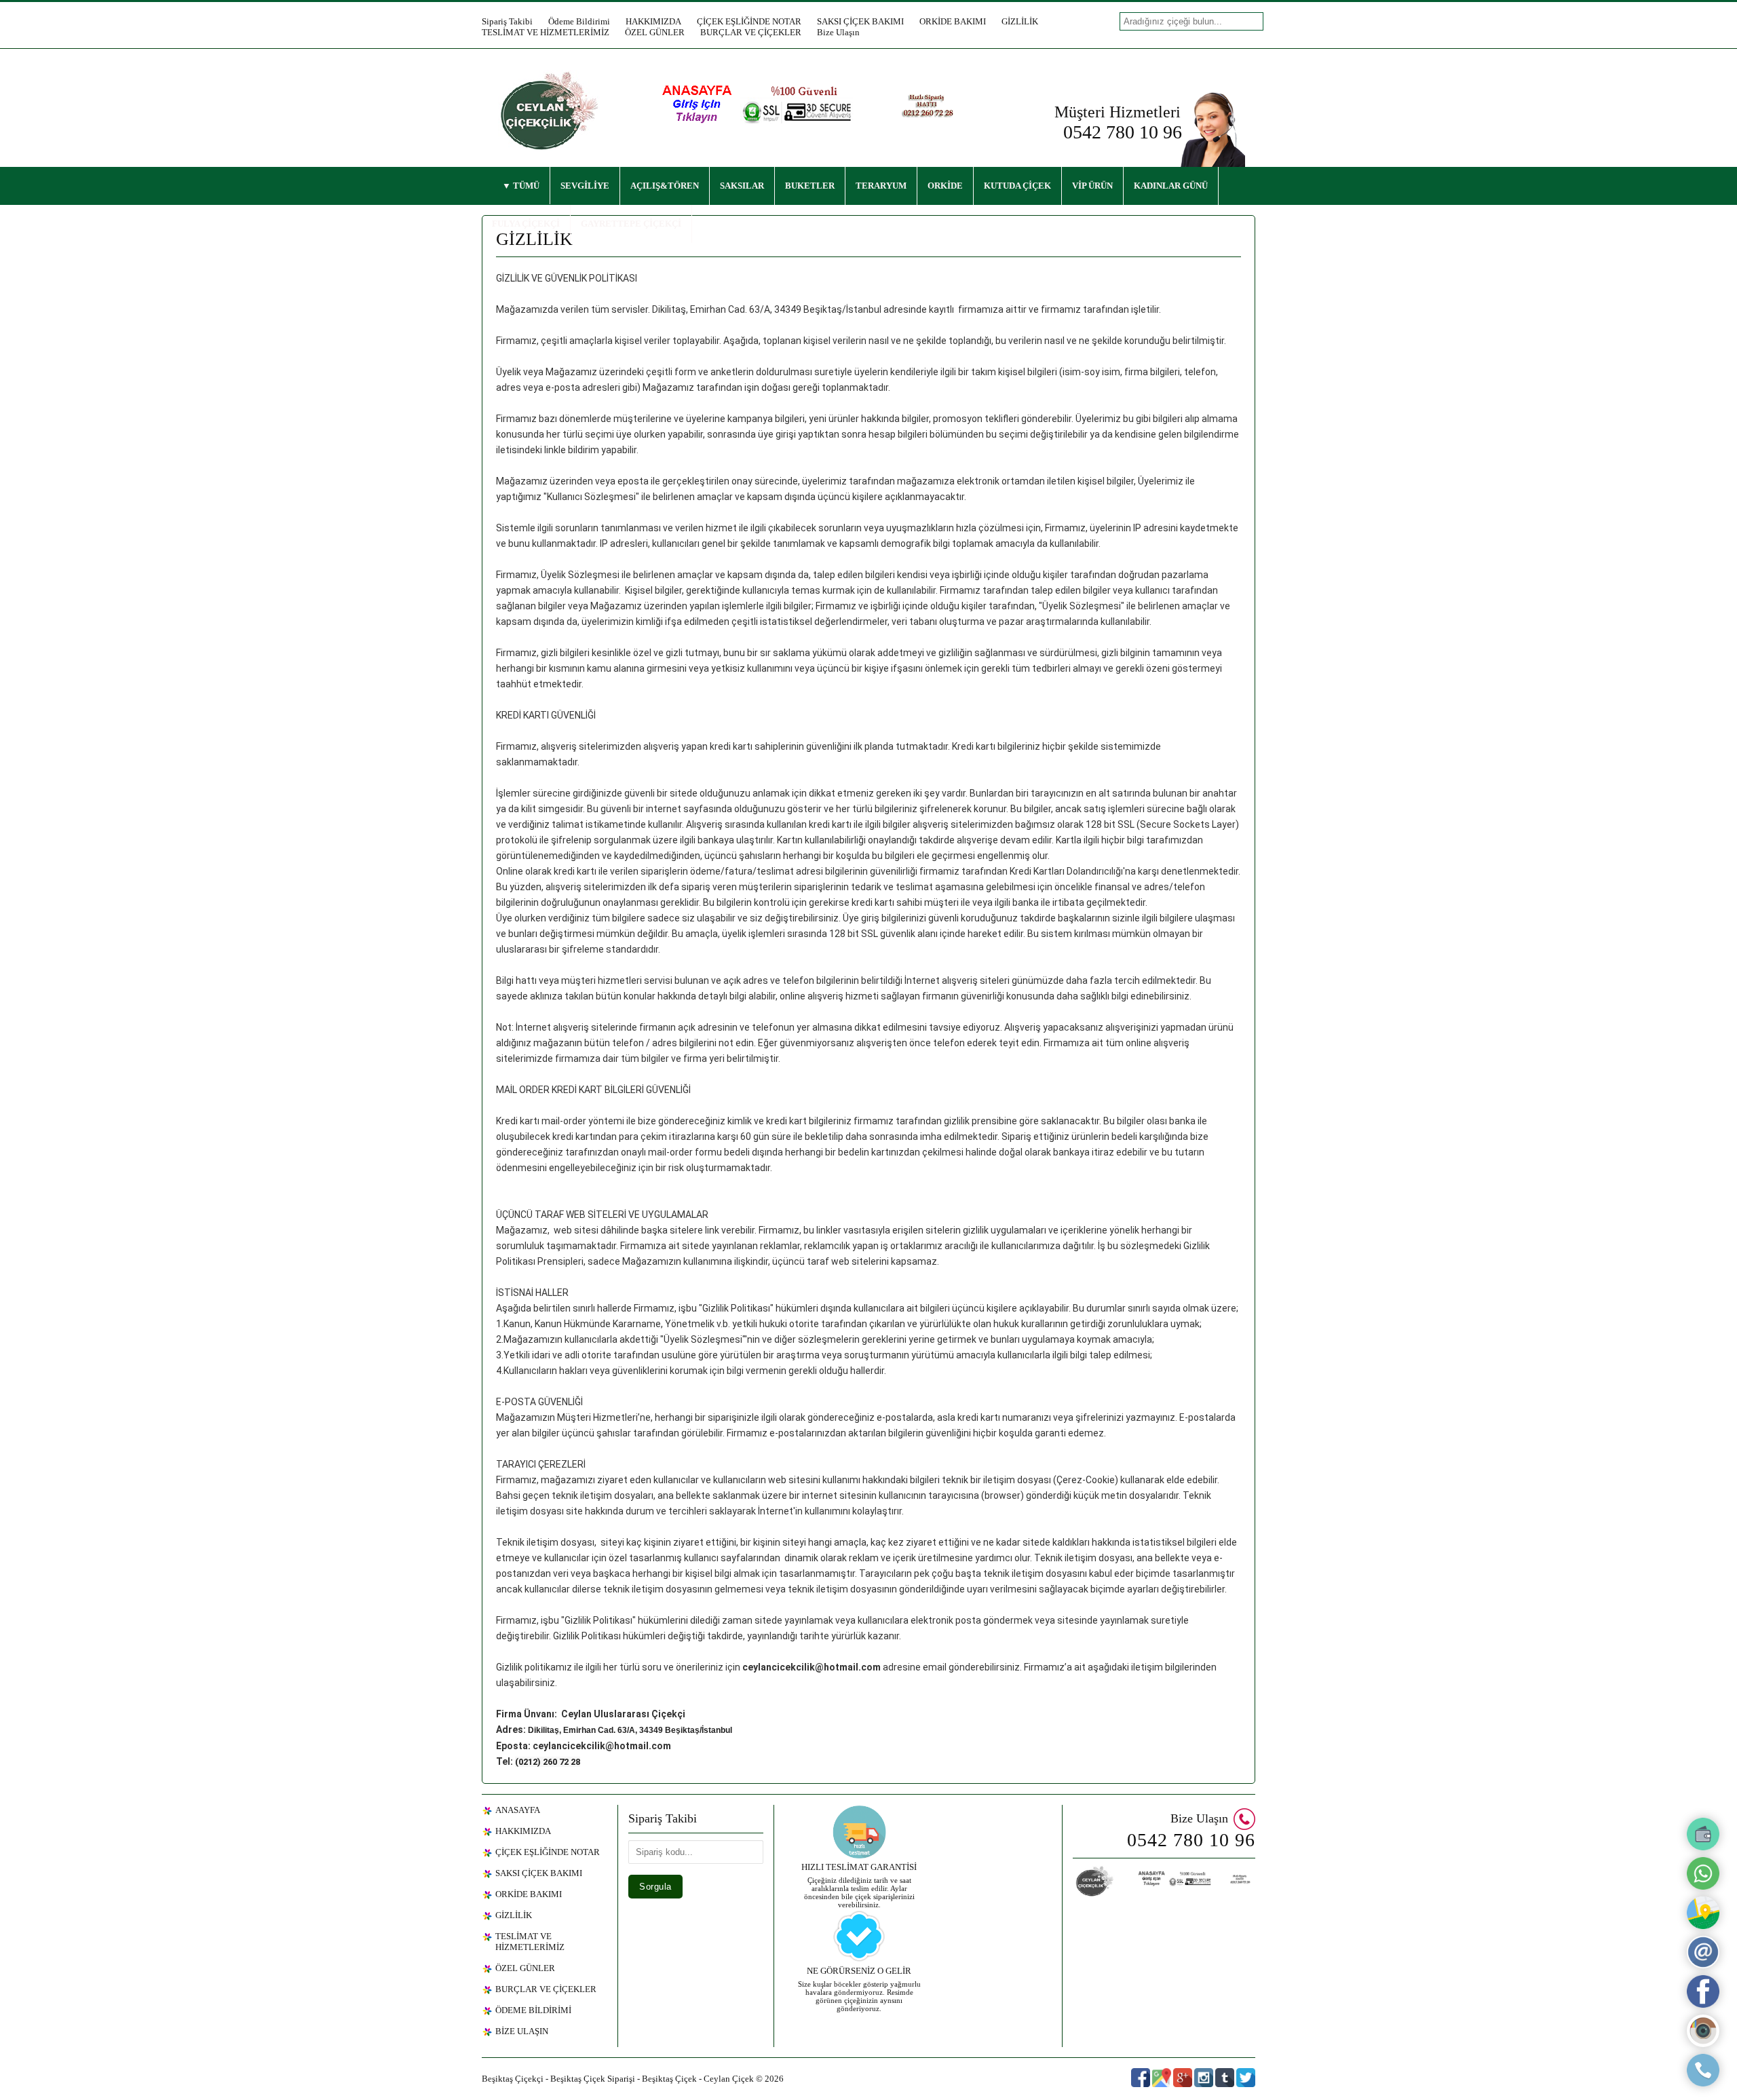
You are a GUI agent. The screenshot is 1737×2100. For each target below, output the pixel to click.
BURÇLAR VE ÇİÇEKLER (751, 32)
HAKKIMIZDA (653, 21)
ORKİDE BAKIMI (953, 21)
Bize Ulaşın (838, 32)
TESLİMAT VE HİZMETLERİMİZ (546, 32)
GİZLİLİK (1020, 21)
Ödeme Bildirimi (579, 21)
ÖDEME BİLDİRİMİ (533, 2010)
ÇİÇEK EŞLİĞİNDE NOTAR (749, 21)
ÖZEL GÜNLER (655, 32)
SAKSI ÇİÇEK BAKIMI (860, 21)
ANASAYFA (518, 1810)
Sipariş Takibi (507, 21)
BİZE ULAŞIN (522, 2031)
